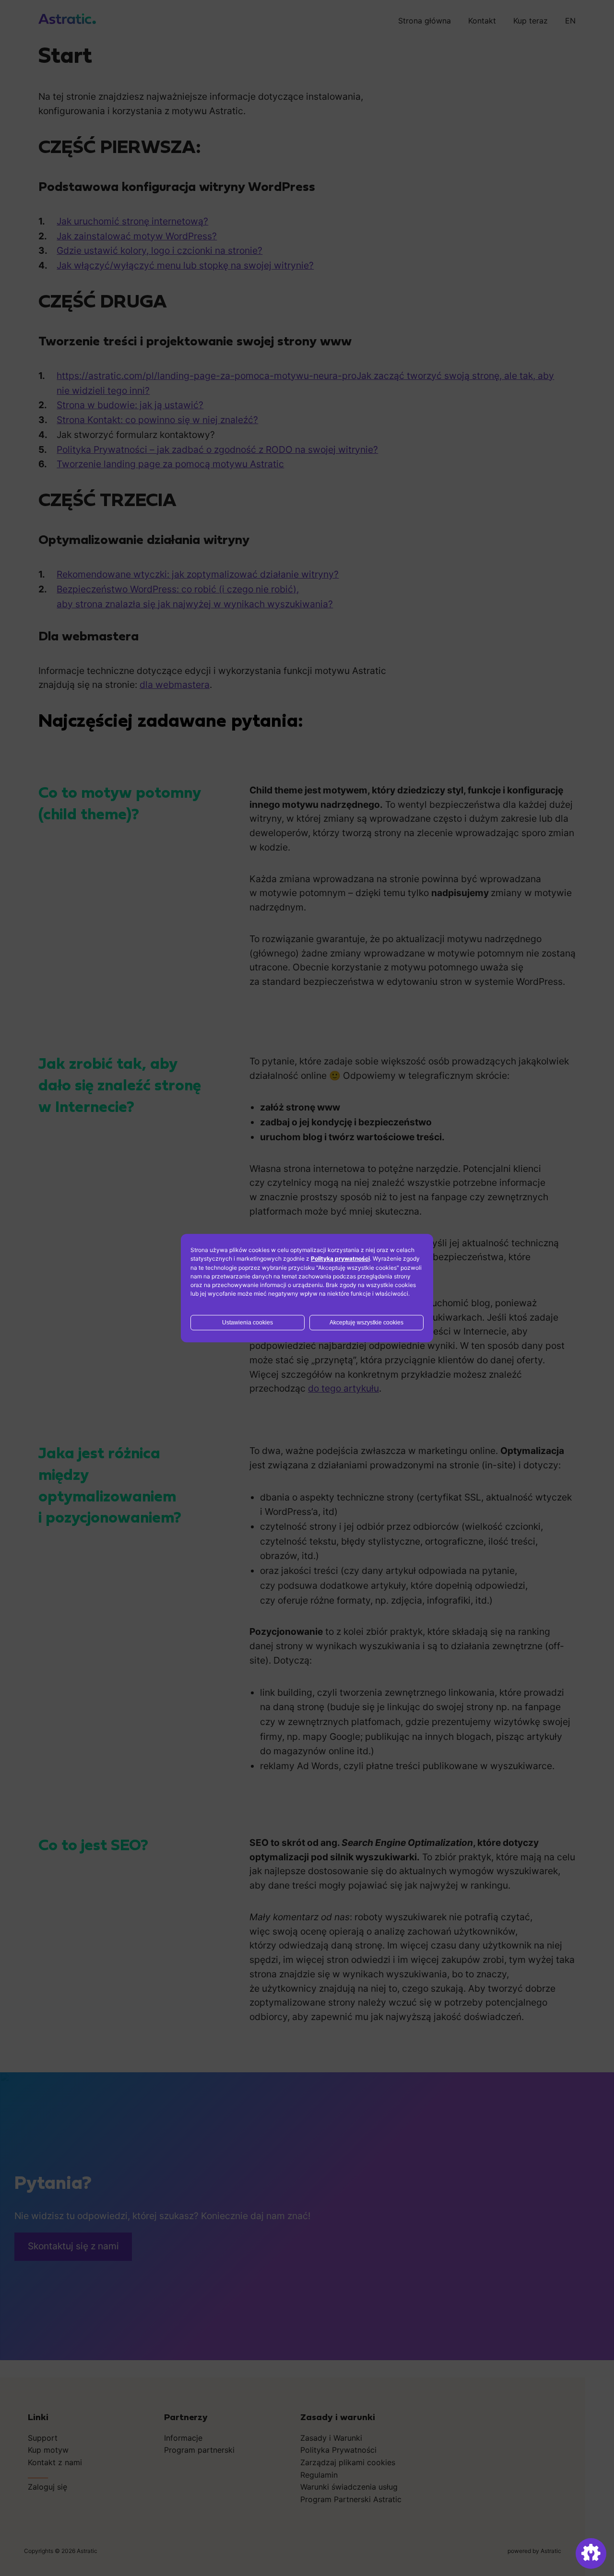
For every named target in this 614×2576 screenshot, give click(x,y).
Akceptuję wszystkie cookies (366, 1323)
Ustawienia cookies (248, 1323)
